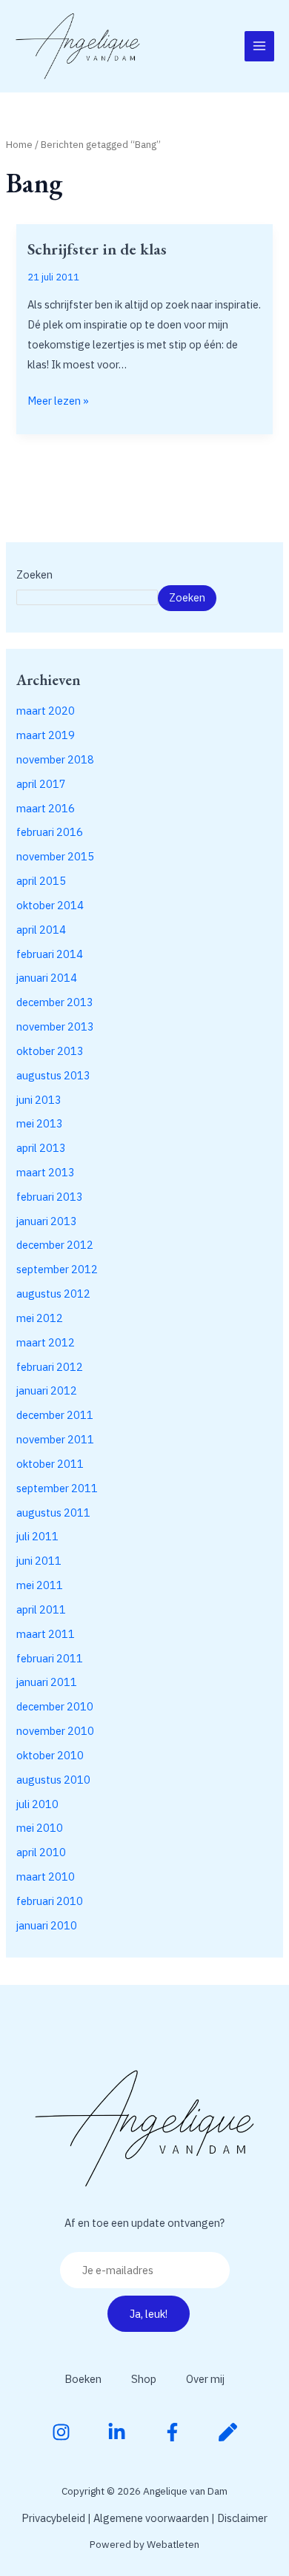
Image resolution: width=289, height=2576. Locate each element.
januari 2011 (47, 1682)
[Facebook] (172, 2432)
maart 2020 (46, 711)
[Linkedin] (117, 2432)
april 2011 (41, 1609)
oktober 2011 (50, 1464)
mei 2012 (40, 1318)
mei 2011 (40, 1585)
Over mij (205, 2379)
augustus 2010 (53, 1780)
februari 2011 (50, 1658)
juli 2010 (37, 1804)
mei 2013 (40, 1123)
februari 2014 (50, 954)
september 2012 (57, 1269)
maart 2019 (46, 735)
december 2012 (55, 1245)
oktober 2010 (50, 1755)
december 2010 (55, 1706)
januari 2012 (47, 1390)
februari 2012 (50, 1367)
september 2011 (57, 1488)
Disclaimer (242, 2518)
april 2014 (41, 930)
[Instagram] (61, 2432)
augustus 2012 (53, 1294)
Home (19, 144)
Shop (144, 2379)
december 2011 (55, 1415)
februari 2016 (50, 832)
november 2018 (55, 759)
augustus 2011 (53, 1513)
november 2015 (55, 856)
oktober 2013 (50, 1051)
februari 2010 (50, 1901)
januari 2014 (47, 978)
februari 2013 (50, 1197)
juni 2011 (39, 1561)
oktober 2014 (50, 905)
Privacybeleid (53, 2518)
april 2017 (41, 784)
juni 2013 (39, 1100)
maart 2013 (46, 1172)
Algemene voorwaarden (151, 2518)
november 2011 (55, 1439)
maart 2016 (46, 808)
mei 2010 (40, 1828)
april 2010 (41, 1852)
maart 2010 (46, 1877)
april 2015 (41, 881)
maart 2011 (46, 1634)
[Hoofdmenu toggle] (259, 46)
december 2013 (55, 1002)
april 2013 (41, 1148)
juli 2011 (37, 1536)
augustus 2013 (53, 1075)
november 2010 (55, 1731)
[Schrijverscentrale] (228, 2432)
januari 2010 (47, 1925)
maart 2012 (46, 1342)
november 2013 (55, 1026)
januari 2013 (47, 1221)
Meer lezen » (58, 399)
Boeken (83, 2379)
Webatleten (173, 2544)
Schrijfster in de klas (97, 249)
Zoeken (34, 574)
